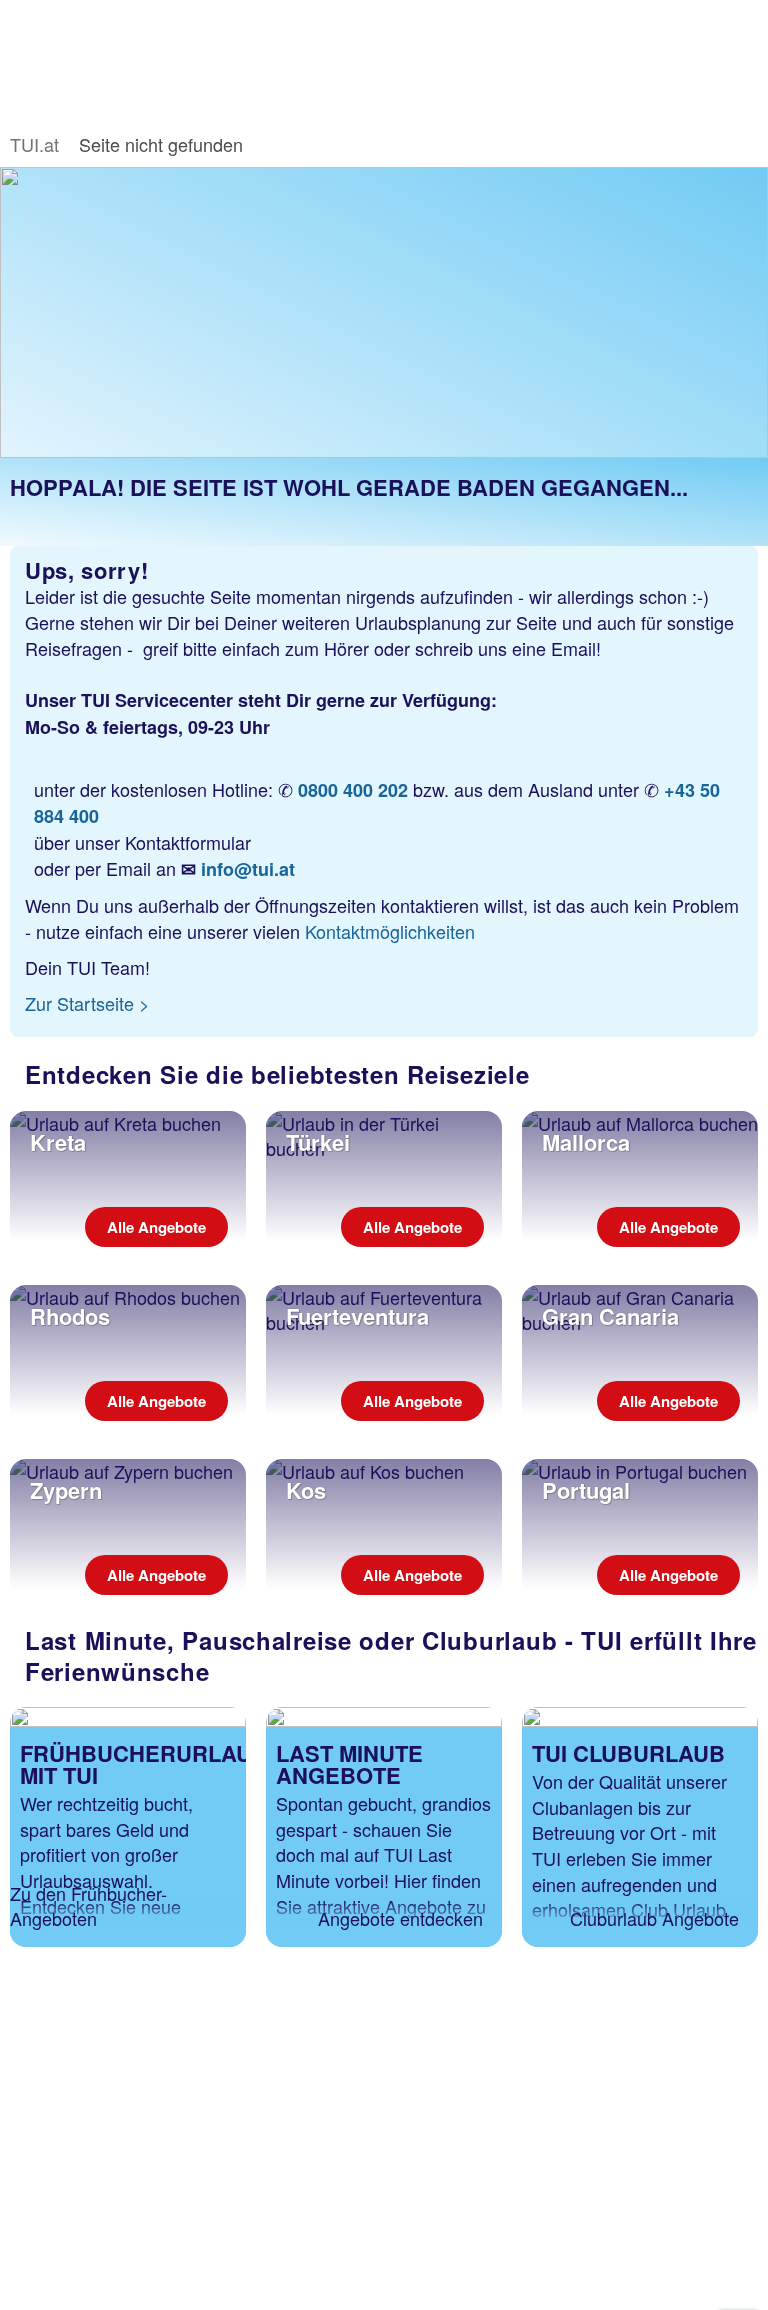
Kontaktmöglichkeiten (390, 931)
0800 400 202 (353, 790)
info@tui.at (248, 869)
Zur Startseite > (87, 1003)
